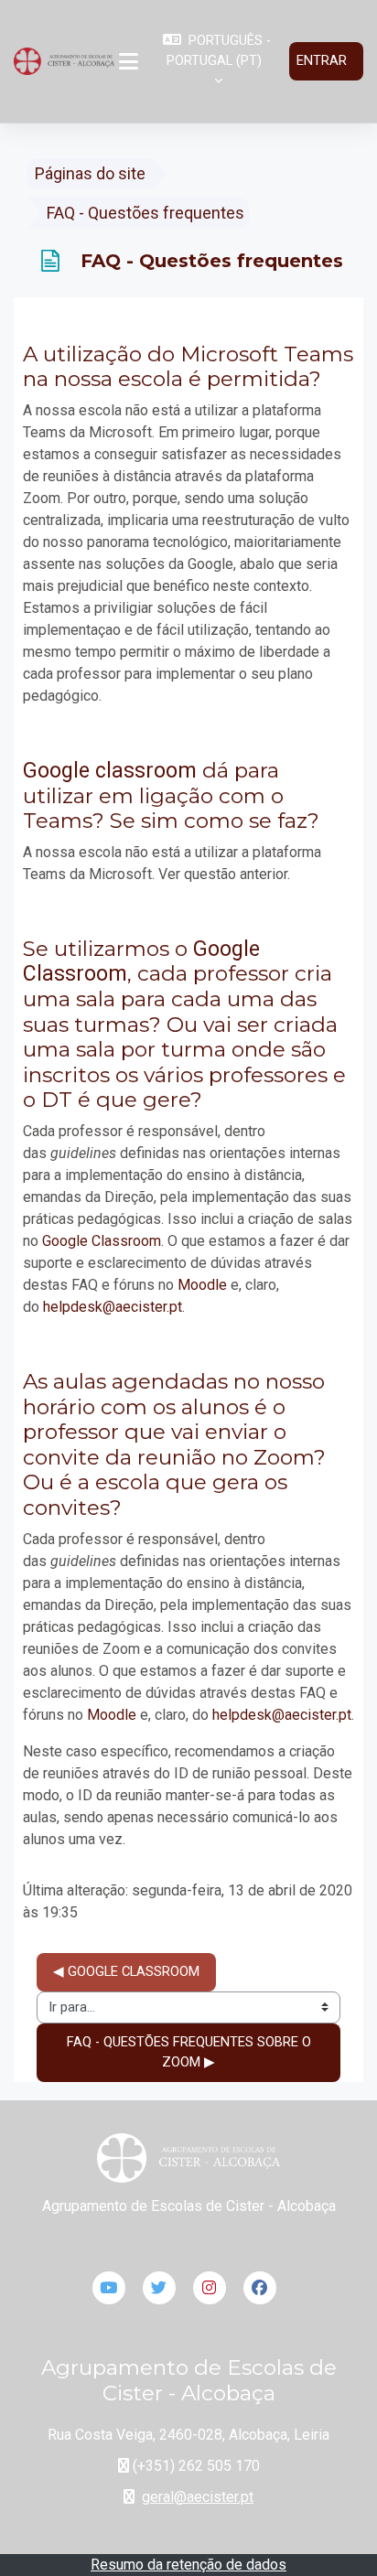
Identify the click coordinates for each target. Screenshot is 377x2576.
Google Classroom (102, 1241)
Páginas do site (90, 173)
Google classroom (110, 771)
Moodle (202, 1285)
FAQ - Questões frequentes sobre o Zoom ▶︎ (191, 2052)
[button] (216, 61)
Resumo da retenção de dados (188, 2565)
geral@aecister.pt (198, 2497)
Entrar (322, 60)
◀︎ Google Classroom (126, 1971)
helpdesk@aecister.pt (113, 1307)
